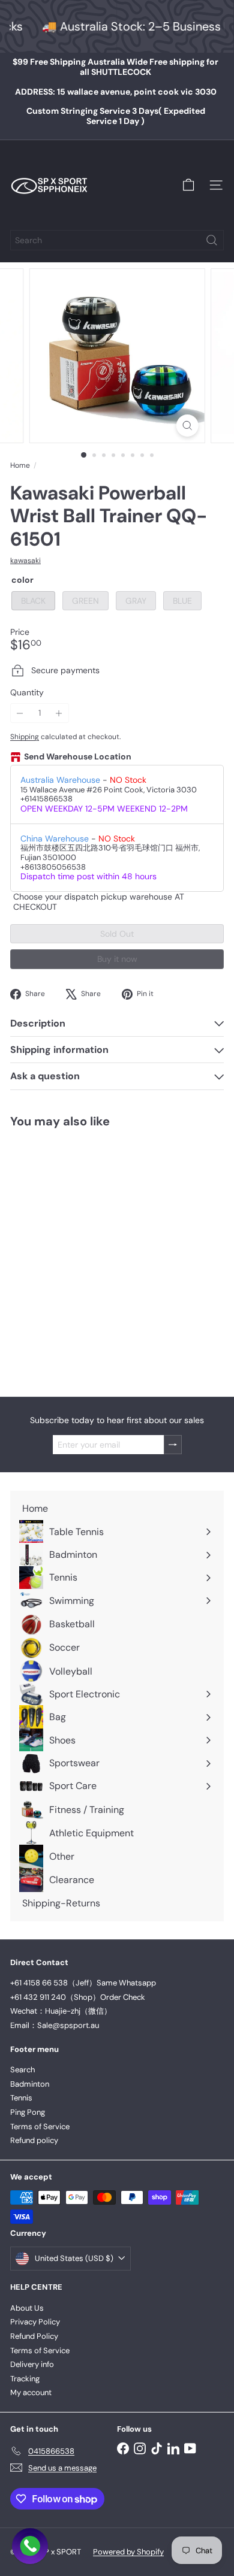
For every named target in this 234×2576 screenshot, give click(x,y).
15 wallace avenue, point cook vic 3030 (116, 92)
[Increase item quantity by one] (59, 713)
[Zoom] (187, 426)
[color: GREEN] (46, 1297)
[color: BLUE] (89, 1297)
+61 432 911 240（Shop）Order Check (78, 1997)
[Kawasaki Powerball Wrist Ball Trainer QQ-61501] (85, 1255)
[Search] (212, 240)
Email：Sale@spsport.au (55, 2025)
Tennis (21, 2098)
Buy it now (117, 959)
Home (20, 465)
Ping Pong (28, 2112)
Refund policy (34, 2140)
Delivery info (32, 2364)
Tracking (25, 2379)
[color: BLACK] (25, 1297)
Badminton (30, 2084)
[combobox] (117, 240)
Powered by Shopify (128, 2552)
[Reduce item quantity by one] (20, 713)
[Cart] (188, 185)
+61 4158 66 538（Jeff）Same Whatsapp (83, 1983)
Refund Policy (34, 2336)
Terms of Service (40, 2127)
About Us (27, 2308)
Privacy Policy (35, 2322)
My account (31, 2392)
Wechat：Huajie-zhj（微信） (61, 2011)
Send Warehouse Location (78, 757)
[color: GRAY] (68, 1297)
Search (22, 2070)
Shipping (25, 737)
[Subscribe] (173, 1445)
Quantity (27, 693)
